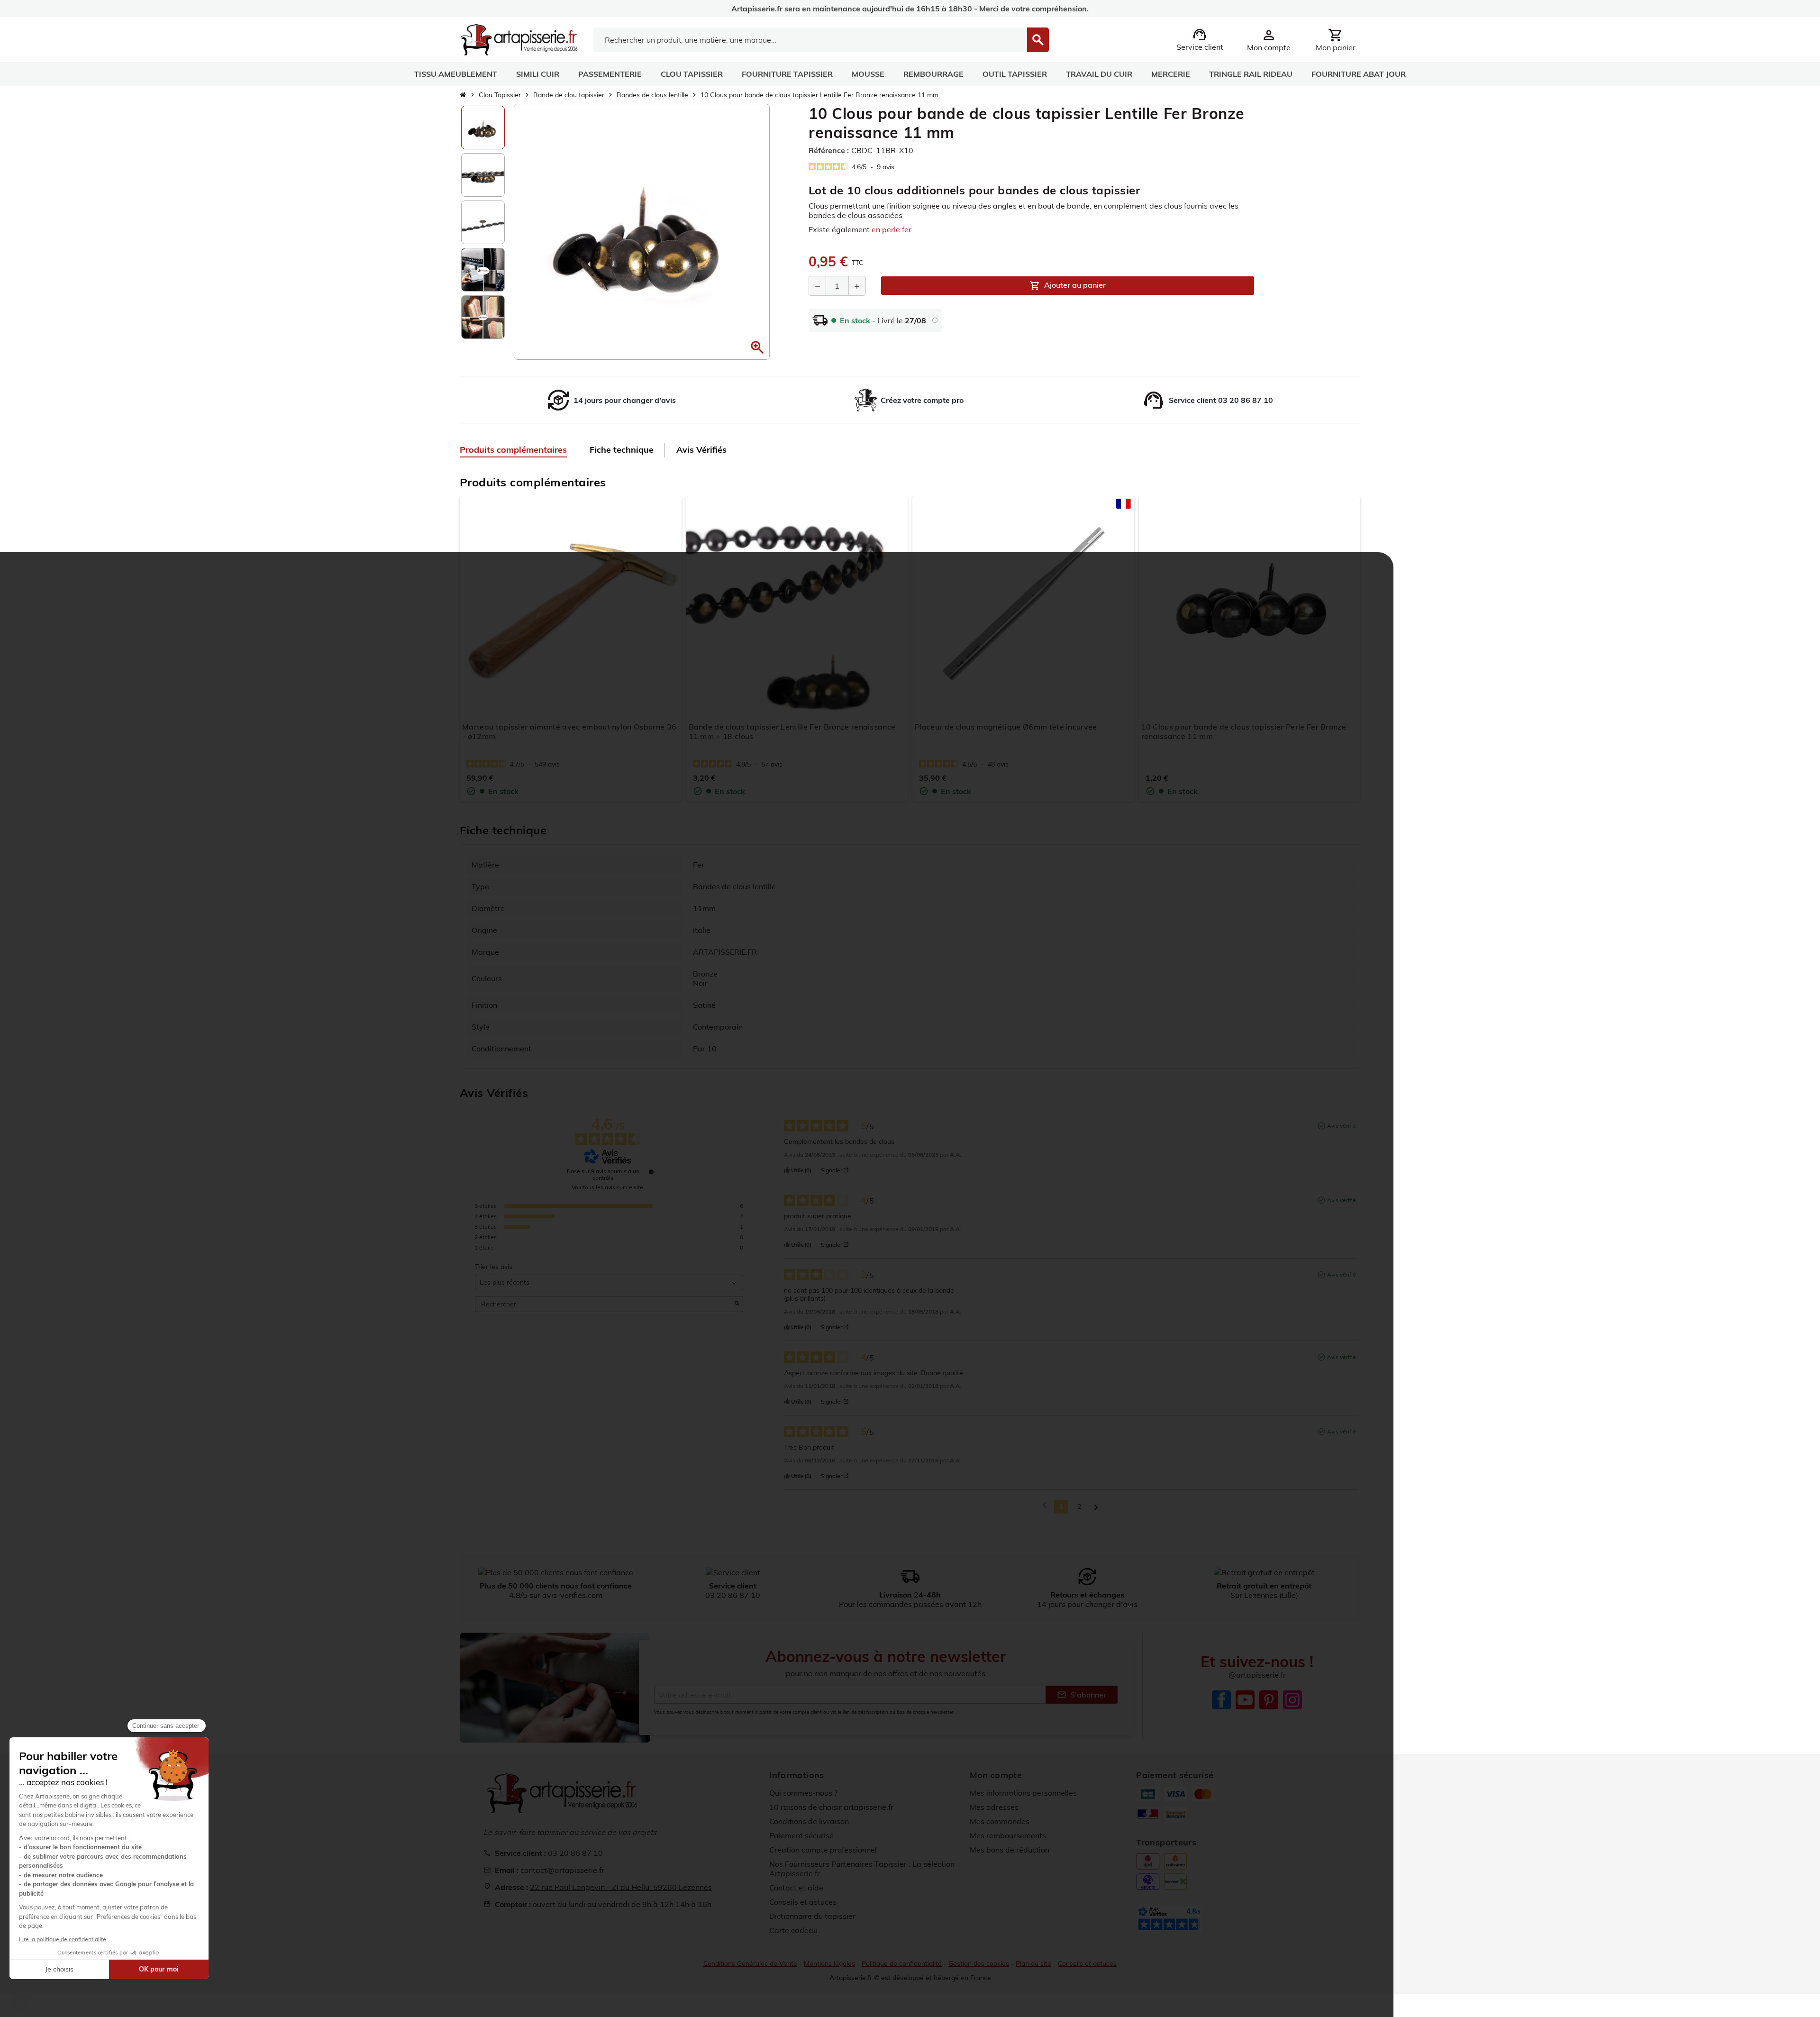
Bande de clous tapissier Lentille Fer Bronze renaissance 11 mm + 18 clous (792, 731)
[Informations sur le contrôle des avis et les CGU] (651, 1172)
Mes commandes (1000, 1821)
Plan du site (1033, 1963)
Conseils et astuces (803, 1902)
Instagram (1292, 1700)
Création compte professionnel (823, 1850)
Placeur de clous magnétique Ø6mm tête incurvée (1006, 727)
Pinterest (1269, 1700)
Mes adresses (994, 1807)
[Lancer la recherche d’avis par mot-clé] (737, 1304)
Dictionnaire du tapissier (812, 1916)
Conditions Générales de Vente (750, 1963)
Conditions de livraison (809, 1821)
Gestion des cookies (979, 1963)
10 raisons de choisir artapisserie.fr (831, 1807)
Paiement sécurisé (801, 1835)
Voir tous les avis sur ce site (607, 1187)
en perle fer (892, 229)
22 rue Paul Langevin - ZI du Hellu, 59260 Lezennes (621, 1887)
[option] (483, 128)
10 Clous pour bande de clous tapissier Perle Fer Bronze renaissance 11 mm (1244, 731)
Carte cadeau (793, 1930)
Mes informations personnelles (1023, 1793)
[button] (757, 347)
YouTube (1245, 1700)
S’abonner (1082, 1695)
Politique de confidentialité (902, 1963)
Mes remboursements (1008, 1835)
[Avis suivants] (1096, 1507)
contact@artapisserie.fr (562, 1870)
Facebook (1221, 1700)
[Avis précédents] (1044, 1506)
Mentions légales (829, 1963)
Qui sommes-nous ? (803, 1793)
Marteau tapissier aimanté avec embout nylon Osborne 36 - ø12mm (569, 731)
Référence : (829, 150)
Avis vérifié (1342, 1126)
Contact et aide (796, 1888)
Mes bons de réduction (1010, 1850)
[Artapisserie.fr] (519, 39)
